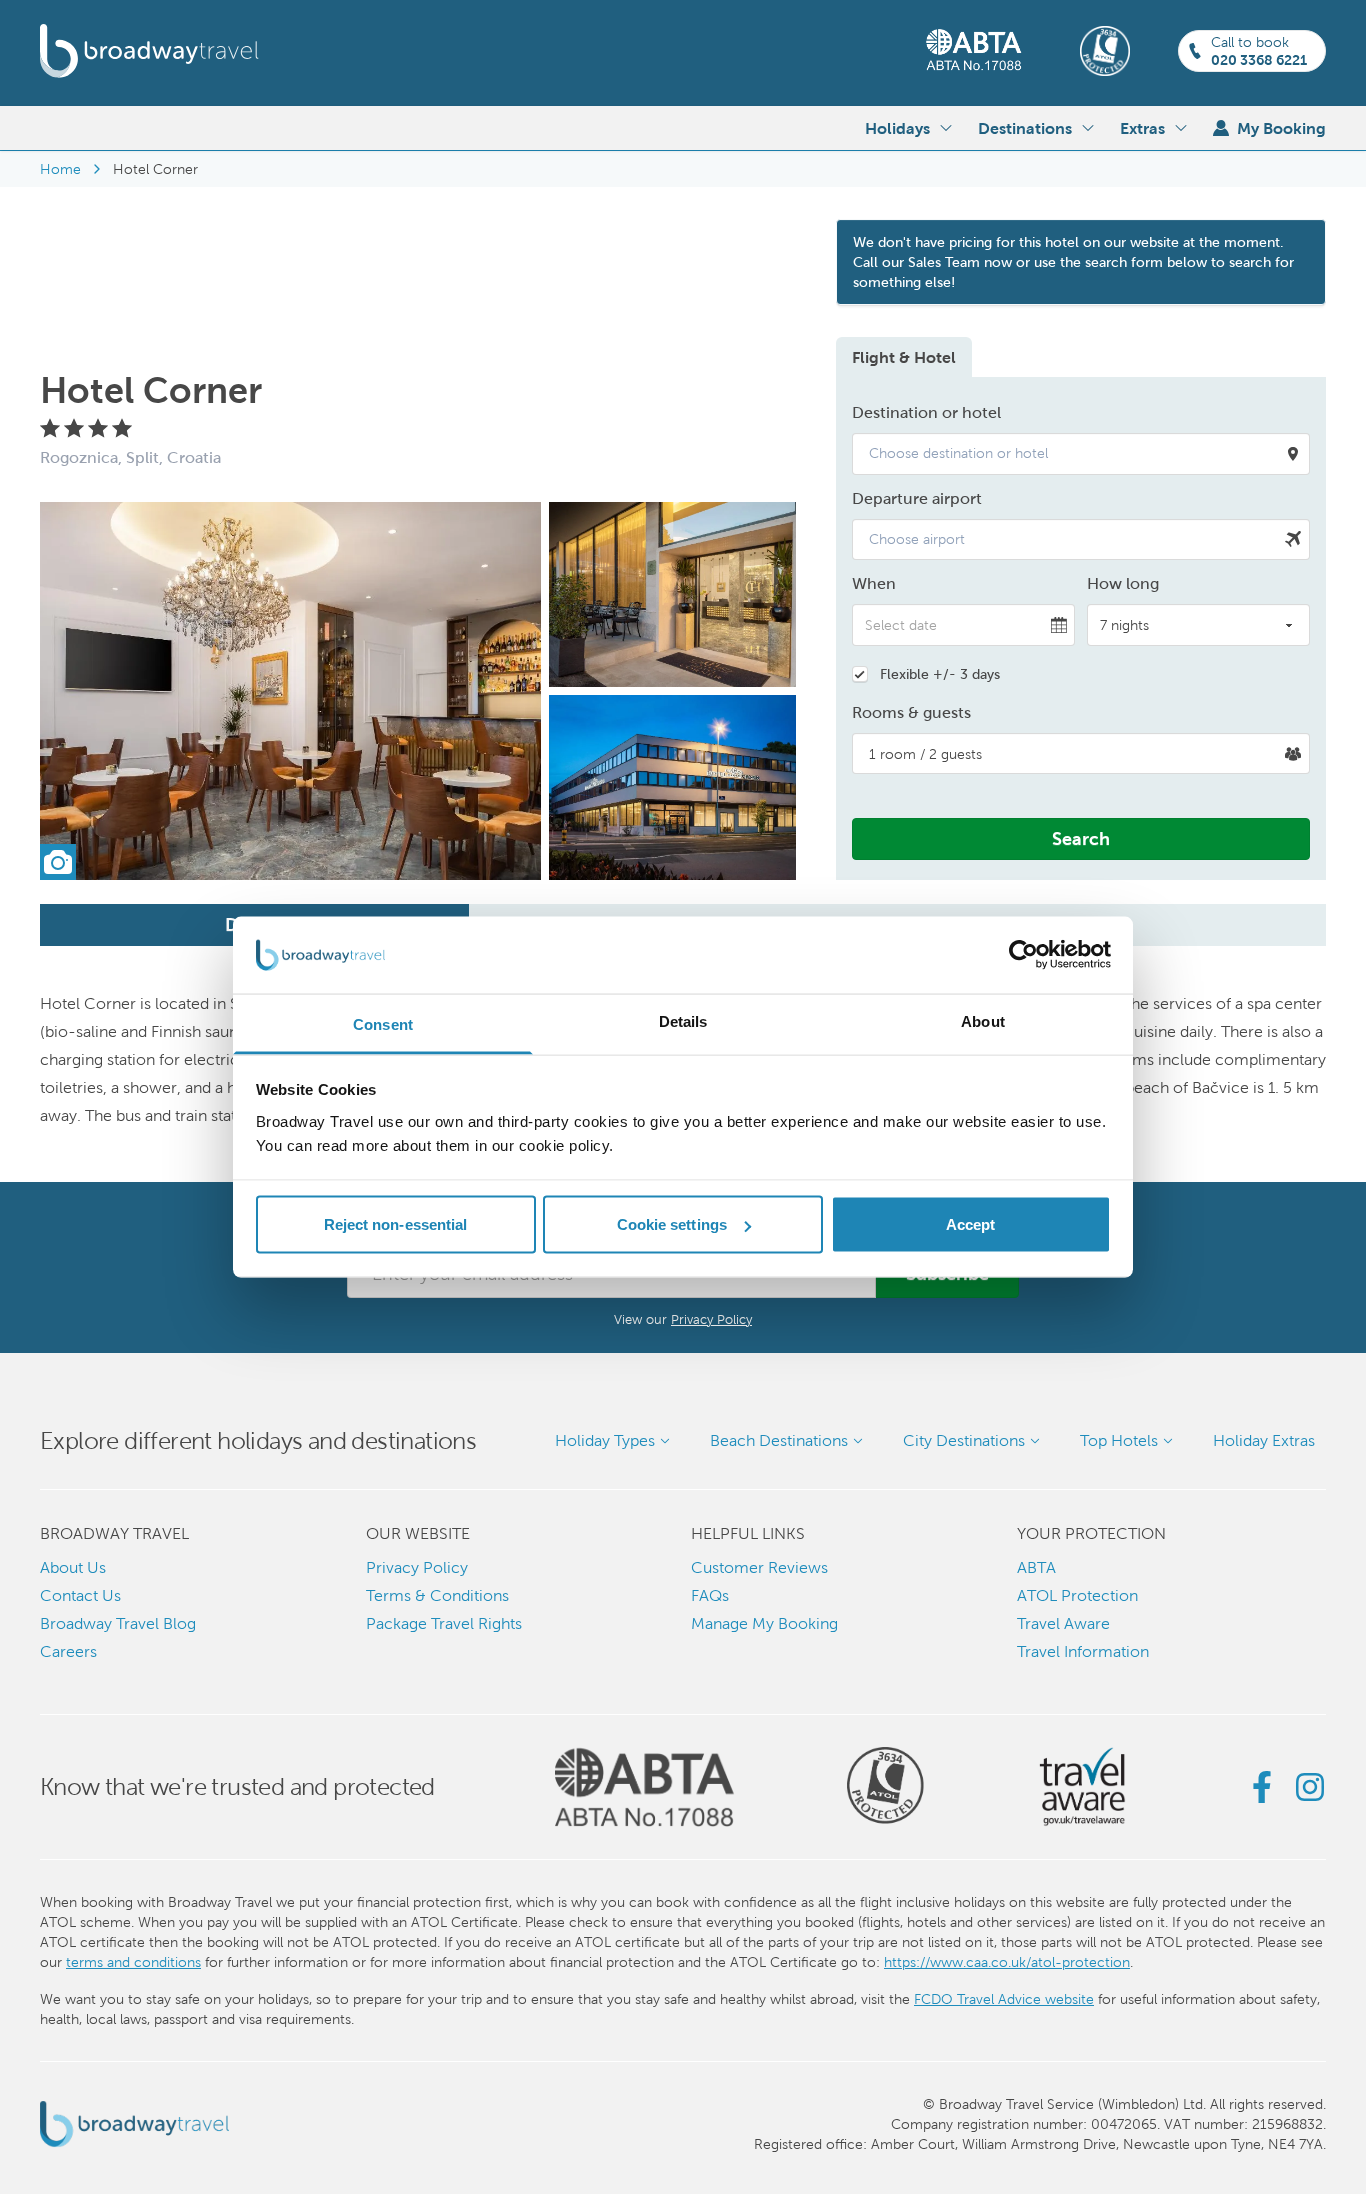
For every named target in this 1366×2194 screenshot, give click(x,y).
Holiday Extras (1264, 1440)
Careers (68, 1651)
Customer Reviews (759, 1567)
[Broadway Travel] (149, 51)
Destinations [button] (1025, 128)
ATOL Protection (1077, 1595)
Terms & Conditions (437, 1595)
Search (1081, 838)
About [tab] (983, 1020)
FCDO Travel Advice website (1004, 1999)
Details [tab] (683, 1020)
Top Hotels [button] (1119, 1440)
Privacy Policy (711, 1319)
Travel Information (1083, 1651)
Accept (971, 1224)
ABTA (1036, 1567)
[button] (1081, 454)
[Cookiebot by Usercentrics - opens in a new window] (1023, 955)
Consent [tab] (383, 1023)
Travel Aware (1063, 1623)
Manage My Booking (764, 1623)
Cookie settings (672, 1224)
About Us (73, 1567)
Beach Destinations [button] (779, 1440)
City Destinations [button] (964, 1440)
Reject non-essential (396, 1224)
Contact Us (80, 1595)
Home (60, 169)
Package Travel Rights (444, 1623)
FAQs (710, 1595)
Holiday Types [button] (605, 1440)
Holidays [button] (897, 128)
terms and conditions (133, 1962)
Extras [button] (1142, 128)
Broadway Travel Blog (118, 1623)
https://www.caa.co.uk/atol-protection (1007, 1962)
